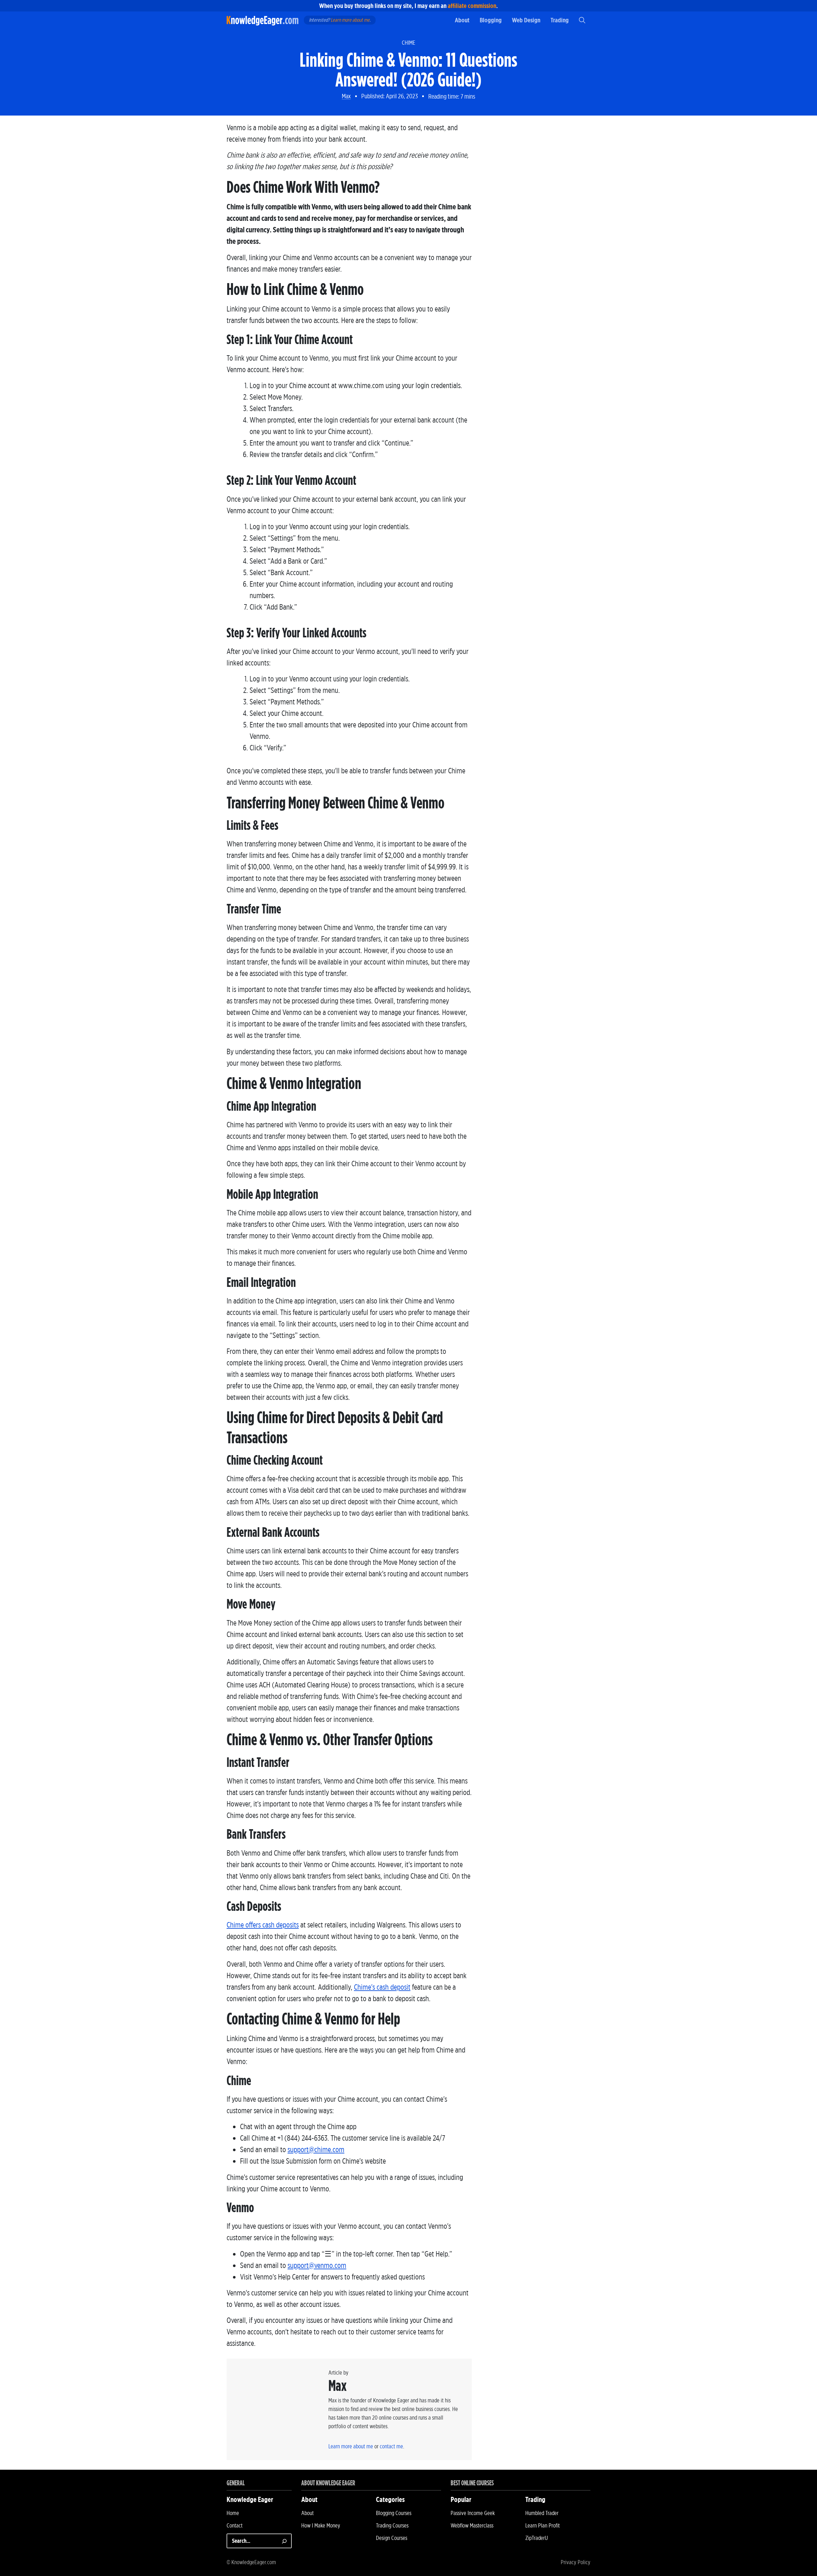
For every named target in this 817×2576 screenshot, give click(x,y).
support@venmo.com (317, 2265)
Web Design (526, 20)
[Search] (284, 2541)
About (462, 20)
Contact (235, 2525)
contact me (391, 2446)
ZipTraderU (537, 2538)
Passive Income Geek (473, 2513)
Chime (408, 43)
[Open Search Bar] (582, 20)
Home (233, 2513)
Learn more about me (350, 20)
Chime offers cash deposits (263, 1925)
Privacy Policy (576, 2562)
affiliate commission (472, 6)
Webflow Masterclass (472, 2525)
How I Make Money (321, 2525)
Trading (560, 20)
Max (346, 96)
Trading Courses (392, 2525)
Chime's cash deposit (382, 1987)
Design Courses (392, 2538)
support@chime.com (316, 2149)
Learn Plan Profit (543, 2525)
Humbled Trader (542, 2513)
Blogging (491, 20)
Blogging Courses (394, 2513)
